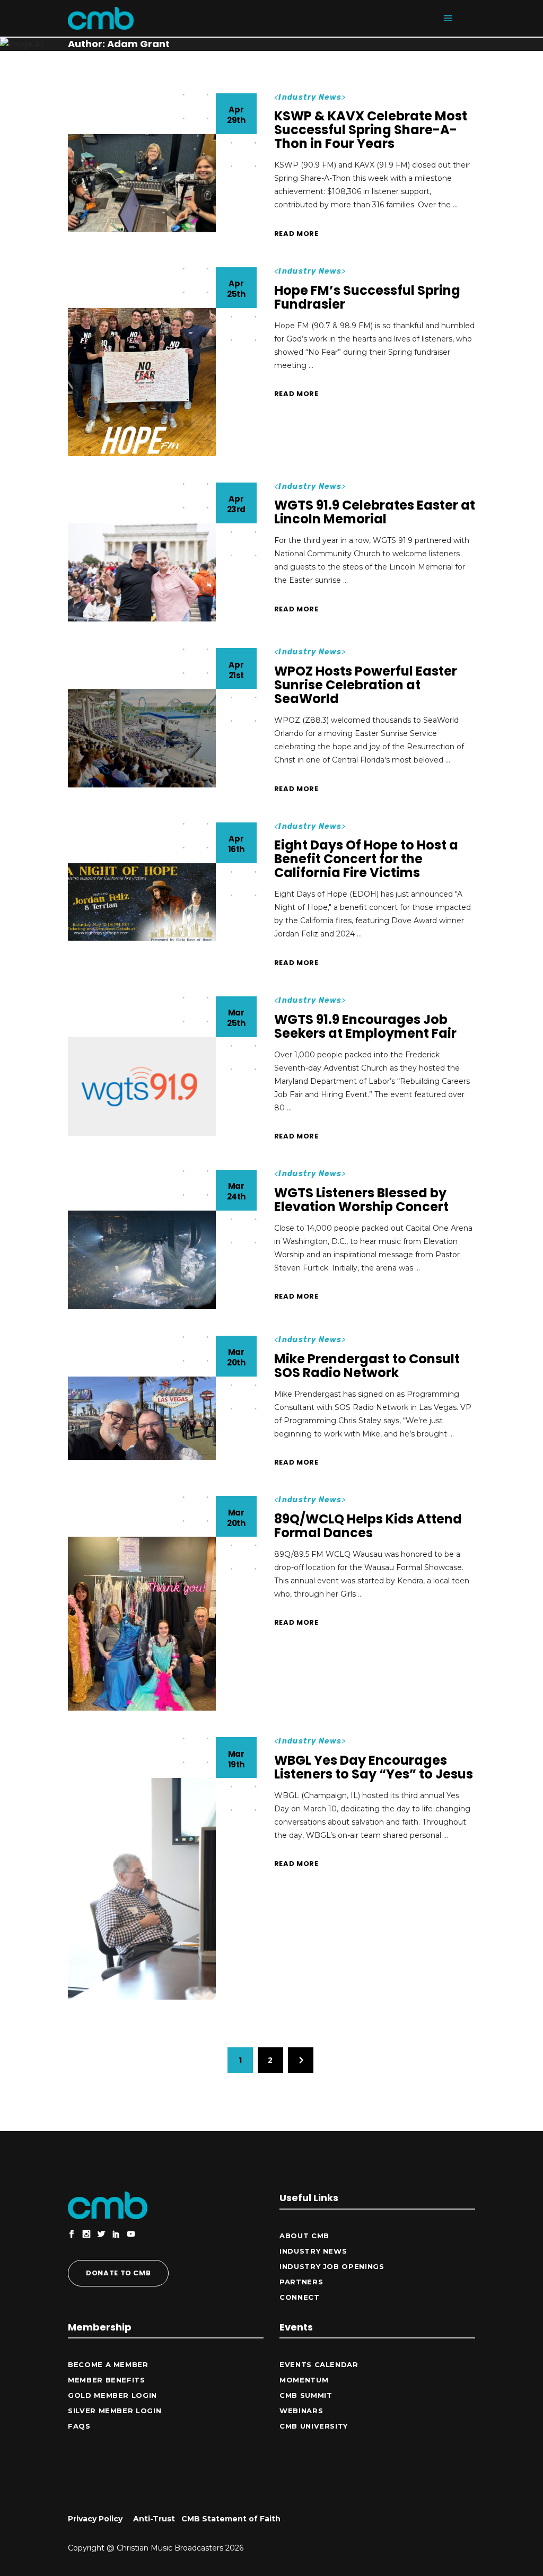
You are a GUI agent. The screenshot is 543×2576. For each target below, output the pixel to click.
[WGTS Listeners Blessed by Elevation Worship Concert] (142, 1260)
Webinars (301, 2411)
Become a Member (108, 2364)
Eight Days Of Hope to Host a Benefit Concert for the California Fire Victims (366, 859)
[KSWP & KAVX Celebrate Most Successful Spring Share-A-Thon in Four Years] (142, 183)
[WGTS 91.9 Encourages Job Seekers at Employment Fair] (142, 1087)
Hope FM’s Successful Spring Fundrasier (367, 297)
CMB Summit (306, 2395)
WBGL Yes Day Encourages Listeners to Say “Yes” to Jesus (374, 1767)
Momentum (304, 2380)
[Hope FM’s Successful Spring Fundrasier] (142, 382)
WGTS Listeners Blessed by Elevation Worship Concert (361, 1200)
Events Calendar (319, 2364)
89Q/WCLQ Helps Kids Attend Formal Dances (368, 1526)
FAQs (79, 2426)
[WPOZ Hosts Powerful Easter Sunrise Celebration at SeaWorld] (142, 738)
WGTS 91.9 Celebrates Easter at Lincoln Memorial (375, 512)
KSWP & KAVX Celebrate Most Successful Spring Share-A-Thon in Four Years (371, 130)
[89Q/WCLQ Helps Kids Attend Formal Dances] (142, 1624)
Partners (301, 2282)
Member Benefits (107, 2380)
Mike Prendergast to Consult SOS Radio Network (367, 1366)
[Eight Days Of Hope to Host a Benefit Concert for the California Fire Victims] (142, 902)
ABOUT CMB (304, 2236)
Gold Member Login (112, 2395)
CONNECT (300, 2297)
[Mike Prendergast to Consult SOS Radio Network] (142, 1418)
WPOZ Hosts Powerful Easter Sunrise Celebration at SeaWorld (366, 685)
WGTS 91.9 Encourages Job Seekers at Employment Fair (365, 1026)
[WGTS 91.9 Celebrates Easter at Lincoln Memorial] (142, 573)
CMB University (314, 2426)
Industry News (310, 97)
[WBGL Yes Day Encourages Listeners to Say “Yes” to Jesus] (142, 1889)
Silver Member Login (115, 2411)
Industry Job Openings (332, 2266)
